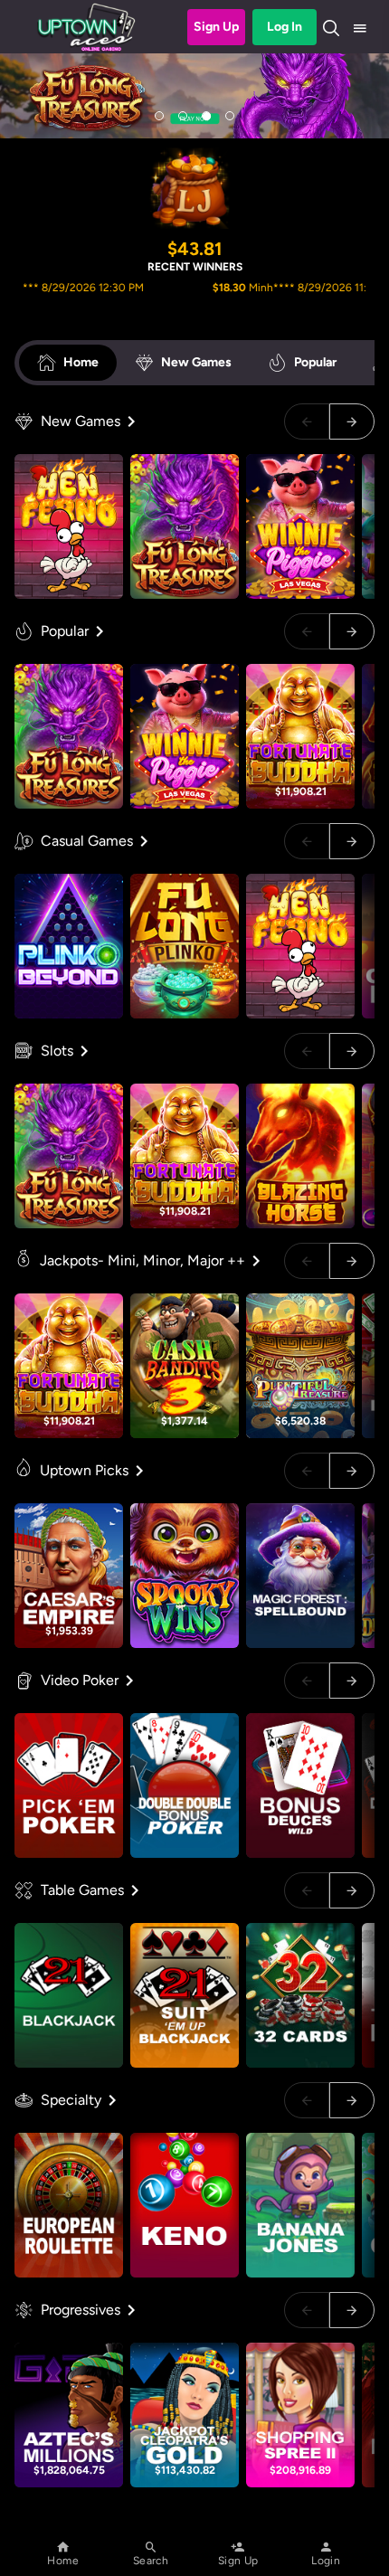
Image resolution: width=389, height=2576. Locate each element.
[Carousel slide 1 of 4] (159, 116)
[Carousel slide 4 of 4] (230, 116)
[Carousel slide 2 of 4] (183, 116)
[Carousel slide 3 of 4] (206, 116)
